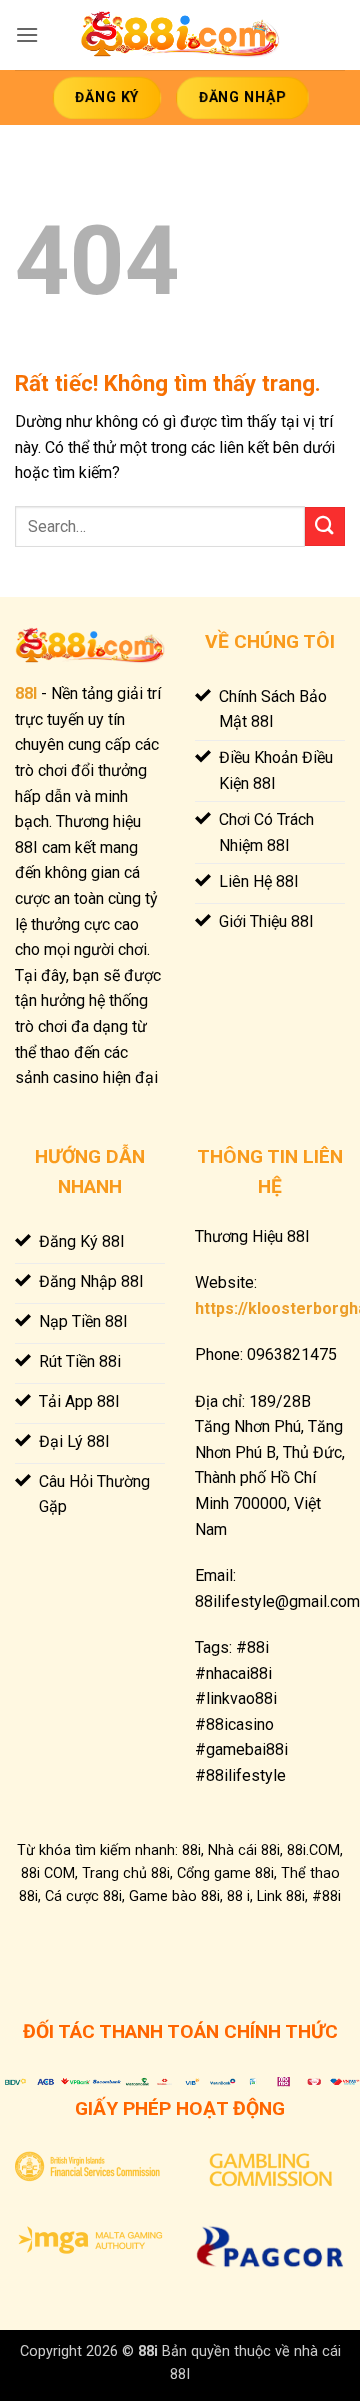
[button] (27, 34)
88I (26, 693)
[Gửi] (325, 526)
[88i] (180, 35)
